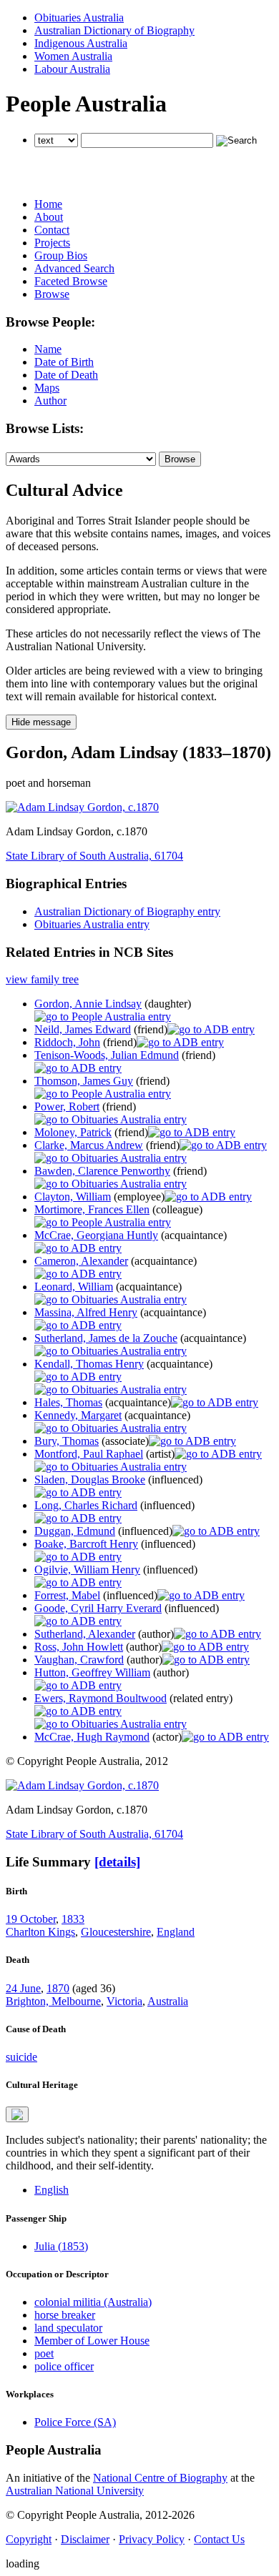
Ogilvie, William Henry (87, 1570)
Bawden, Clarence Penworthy (102, 1171)
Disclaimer (85, 2539)
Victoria (124, 2001)
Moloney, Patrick (73, 1132)
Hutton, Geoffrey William (92, 1672)
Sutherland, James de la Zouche (106, 1338)
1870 (58, 1988)
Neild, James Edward (83, 1029)
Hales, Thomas (68, 1402)
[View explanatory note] (17, 2114)
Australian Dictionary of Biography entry (127, 911)
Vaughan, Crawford (79, 1660)
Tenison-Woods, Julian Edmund (107, 1055)
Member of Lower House (92, 2341)
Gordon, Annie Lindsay (88, 1004)
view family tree (42, 979)
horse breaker (65, 2315)
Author (50, 401)
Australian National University (75, 2491)
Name (48, 349)
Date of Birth (64, 362)
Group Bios (61, 255)
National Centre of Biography (160, 2478)
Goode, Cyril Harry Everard (98, 1608)
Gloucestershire (116, 1932)
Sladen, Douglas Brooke (90, 1480)
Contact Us (219, 2539)
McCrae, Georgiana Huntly (96, 1235)
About (49, 217)
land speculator (68, 2328)
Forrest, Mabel (67, 1595)
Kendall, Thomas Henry (89, 1364)
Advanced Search (74, 268)
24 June (23, 1988)
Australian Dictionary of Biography (114, 30)
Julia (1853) (61, 2246)
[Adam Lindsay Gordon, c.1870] (82, 807)
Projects (52, 243)
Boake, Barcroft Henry (86, 1544)
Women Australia (73, 56)
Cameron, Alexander (81, 1261)
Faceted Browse (71, 281)
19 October (31, 1919)
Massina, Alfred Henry (86, 1312)
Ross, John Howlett (79, 1647)
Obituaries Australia (79, 18)
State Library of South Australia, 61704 (94, 856)
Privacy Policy (152, 2539)
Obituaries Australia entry (92, 924)
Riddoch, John (67, 1042)
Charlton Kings (40, 1932)
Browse (52, 294)
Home (48, 204)
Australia (168, 2001)
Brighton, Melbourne (53, 2001)
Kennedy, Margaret (78, 1415)
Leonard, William (74, 1287)
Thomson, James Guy (84, 1081)
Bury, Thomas (67, 1441)
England (176, 1932)
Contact (52, 230)
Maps (47, 388)
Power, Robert (67, 1107)
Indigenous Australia (81, 43)
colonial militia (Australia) (93, 2302)
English (52, 2190)
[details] (117, 1862)
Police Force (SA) (75, 2422)
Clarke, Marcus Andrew (89, 1145)
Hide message (41, 722)
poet (44, 2353)
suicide (21, 2057)
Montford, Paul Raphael (89, 1454)
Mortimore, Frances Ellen (92, 1209)
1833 (73, 1919)
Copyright (29, 2539)
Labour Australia (72, 69)
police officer (64, 2366)
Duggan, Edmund (75, 1531)
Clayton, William (73, 1197)
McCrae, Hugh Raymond (92, 1737)
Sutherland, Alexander (85, 1634)
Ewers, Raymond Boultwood (101, 1698)
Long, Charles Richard (86, 1505)
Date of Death (66, 375)
